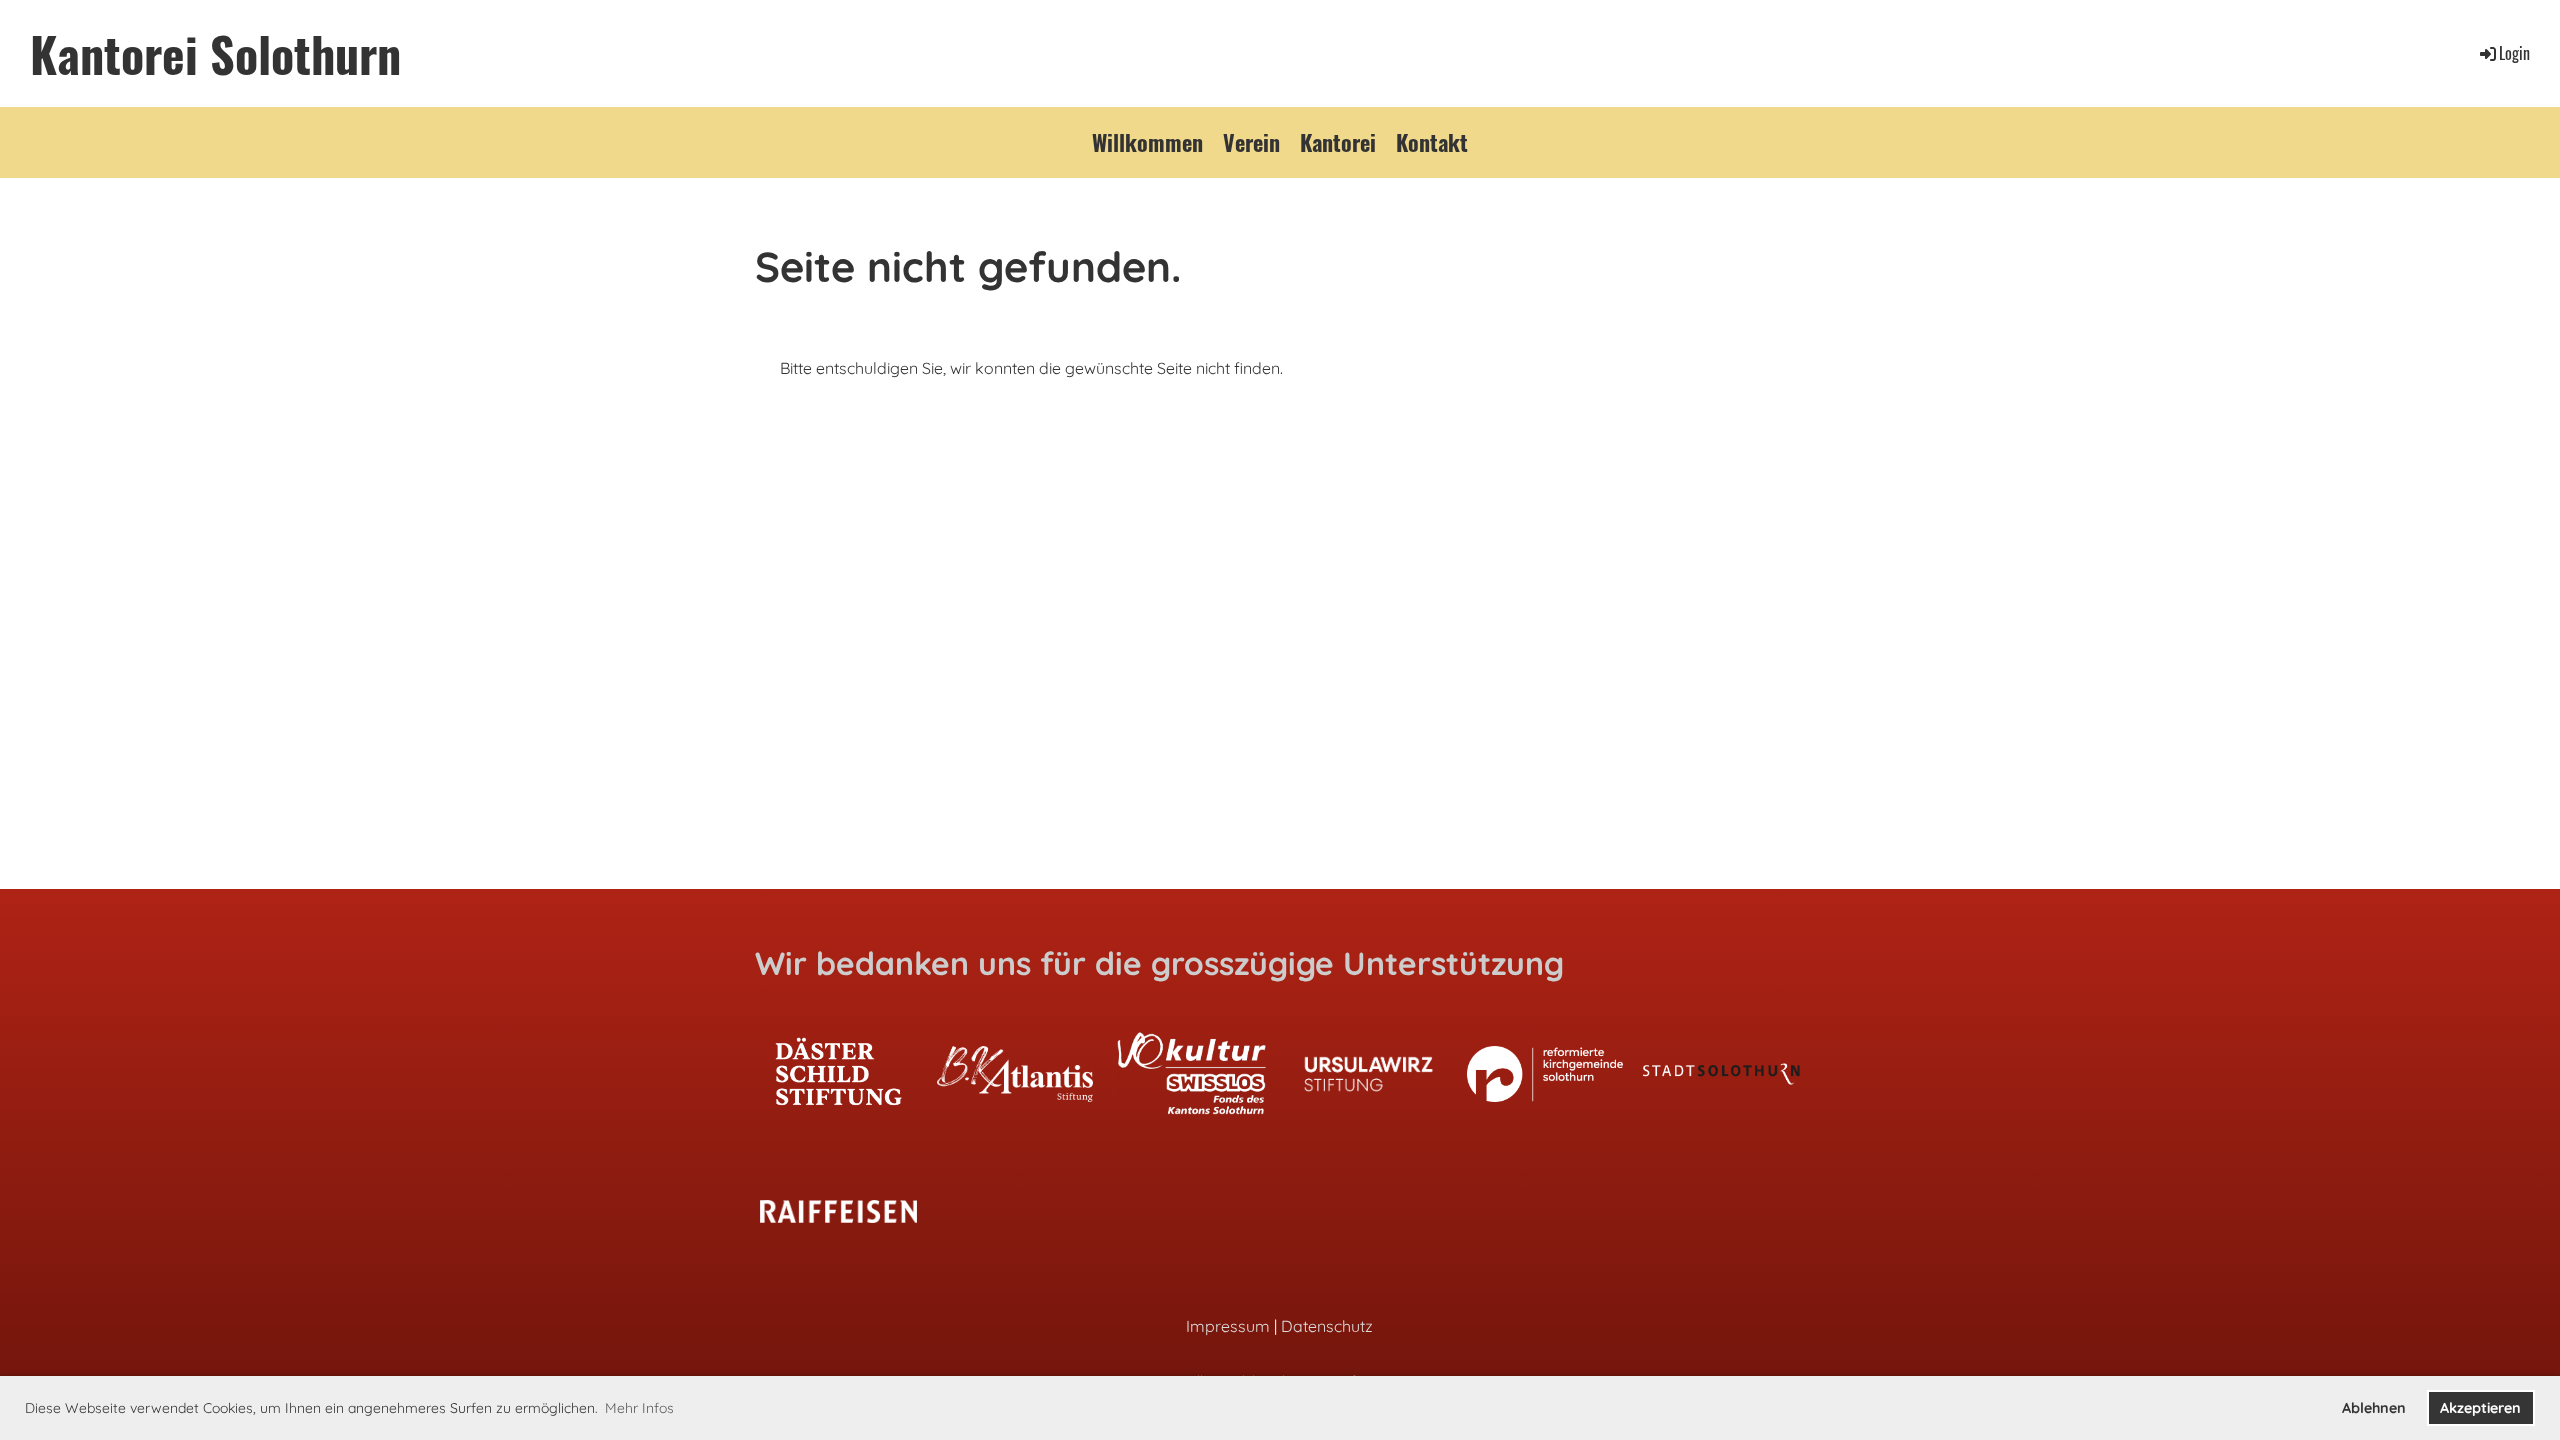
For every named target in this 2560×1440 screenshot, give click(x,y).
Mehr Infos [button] (639, 1408)
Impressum (1228, 1326)
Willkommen (1147, 142)
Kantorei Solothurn (215, 53)
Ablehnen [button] (2374, 1408)
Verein (1251, 142)
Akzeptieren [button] (2480, 1408)
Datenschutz (1327, 1326)
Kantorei (1338, 142)
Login (2514, 53)
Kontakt (1432, 142)
